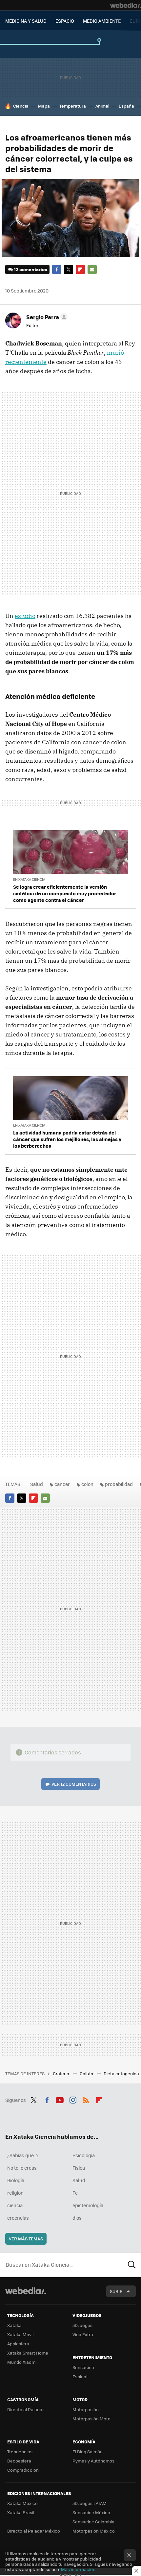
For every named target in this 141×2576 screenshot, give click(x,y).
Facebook (57, 269)
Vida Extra (83, 2334)
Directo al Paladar (26, 2409)
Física (79, 2168)
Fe (75, 2193)
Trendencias (20, 2451)
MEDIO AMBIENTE (102, 21)
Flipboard (80, 269)
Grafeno (61, 2073)
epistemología (88, 2205)
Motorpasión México (94, 2531)
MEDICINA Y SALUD (26, 21)
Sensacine (83, 2367)
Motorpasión (86, 2409)
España (126, 106)
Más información (78, 2569)
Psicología (84, 2155)
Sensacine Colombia (93, 2522)
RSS (86, 2099)
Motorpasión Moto (91, 2419)
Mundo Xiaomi (22, 2362)
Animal (102, 106)
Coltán (87, 2073)
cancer (62, 1484)
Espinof (80, 2376)
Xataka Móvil (20, 2334)
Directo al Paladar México (34, 2531)
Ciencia (21, 106)
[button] (46, 317)
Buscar (132, 2265)
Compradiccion (23, 2470)
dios (77, 2218)
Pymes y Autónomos (93, 2461)
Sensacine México (91, 2512)
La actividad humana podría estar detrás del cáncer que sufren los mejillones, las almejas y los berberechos (67, 1139)
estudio (25, 616)
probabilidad (119, 1484)
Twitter (69, 269)
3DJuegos (82, 2325)
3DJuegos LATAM (90, 2503)
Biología (16, 2180)
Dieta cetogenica (122, 2073)
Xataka (14, 2325)
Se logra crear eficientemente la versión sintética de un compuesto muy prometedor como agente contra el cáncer (65, 893)
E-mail (92, 269)
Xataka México (22, 2503)
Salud (37, 1484)
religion (15, 2193)
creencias (18, 2218)
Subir (116, 2291)
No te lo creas (22, 2168)
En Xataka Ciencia (29, 879)
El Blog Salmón (88, 2451)
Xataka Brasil (21, 2512)
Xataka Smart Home (28, 2353)
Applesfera (18, 2344)
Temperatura (73, 106)
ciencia (15, 2205)
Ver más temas (26, 2239)
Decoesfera (19, 2461)
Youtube (60, 2099)
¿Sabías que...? (23, 2155)
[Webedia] (126, 5)
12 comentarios (30, 269)
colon (87, 1484)
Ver (74, 1784)
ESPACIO (65, 21)
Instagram (73, 2099)
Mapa (44, 106)
